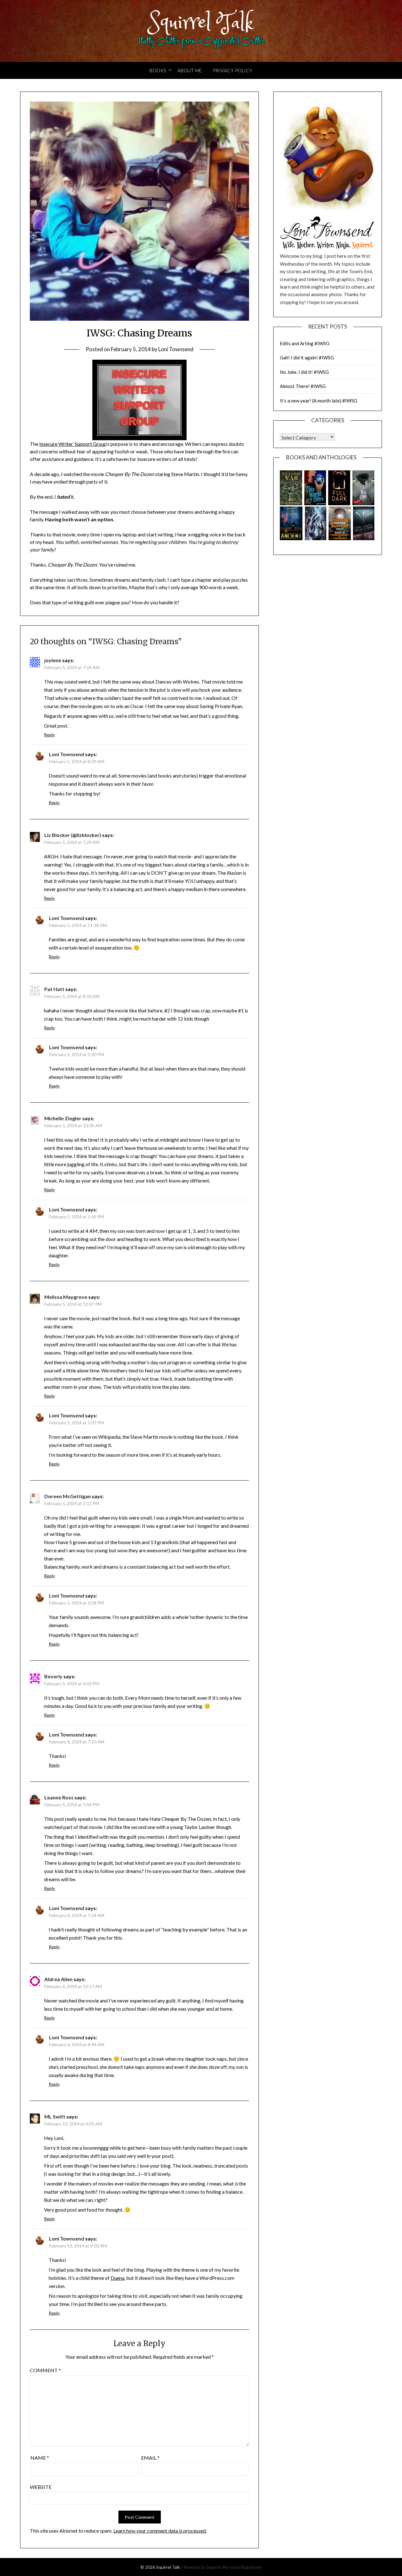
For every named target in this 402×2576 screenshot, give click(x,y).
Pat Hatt (54, 989)
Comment (45, 2370)
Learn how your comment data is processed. (160, 2531)
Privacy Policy (233, 70)
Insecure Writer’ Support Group (73, 444)
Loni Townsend (176, 349)
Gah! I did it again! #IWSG (307, 357)
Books (158, 70)
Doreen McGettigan (68, 1496)
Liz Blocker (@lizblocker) (73, 835)
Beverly (53, 1676)
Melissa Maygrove (66, 1297)
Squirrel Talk (201, 23)
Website (41, 2487)
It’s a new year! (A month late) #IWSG (319, 401)
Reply (49, 735)
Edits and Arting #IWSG (305, 343)
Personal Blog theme (242, 2567)
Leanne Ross (59, 1797)
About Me (190, 70)
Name (40, 2458)
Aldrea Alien (58, 1979)
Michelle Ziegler (63, 1118)
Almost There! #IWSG (303, 386)
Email (150, 2458)
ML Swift (55, 2116)
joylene (53, 660)
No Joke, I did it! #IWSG (304, 372)
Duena (117, 2278)
